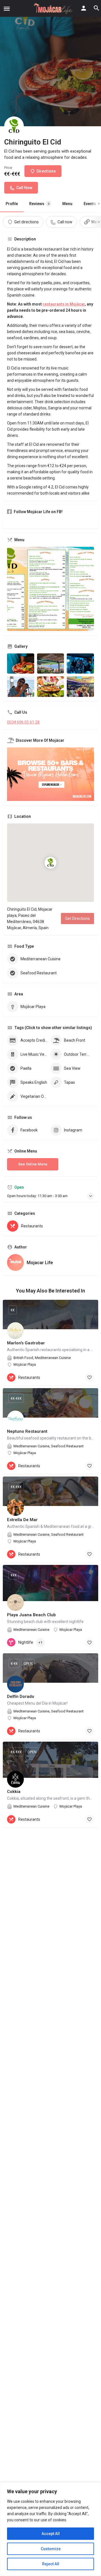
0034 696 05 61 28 (23, 722)
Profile (12, 204)
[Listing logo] (14, 126)
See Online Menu (33, 1164)
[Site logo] (52, 8)
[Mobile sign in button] (84, 8)
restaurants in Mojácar (64, 304)
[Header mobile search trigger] (97, 8)
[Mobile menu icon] (7, 9)
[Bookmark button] (89, 1377)
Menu (67, 204)
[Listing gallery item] (21, 664)
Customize (51, 2549)
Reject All (51, 2564)
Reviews (39, 204)
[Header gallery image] (50, 63)
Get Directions (77, 919)
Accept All (51, 2534)
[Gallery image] (50, 589)
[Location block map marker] (50, 863)
